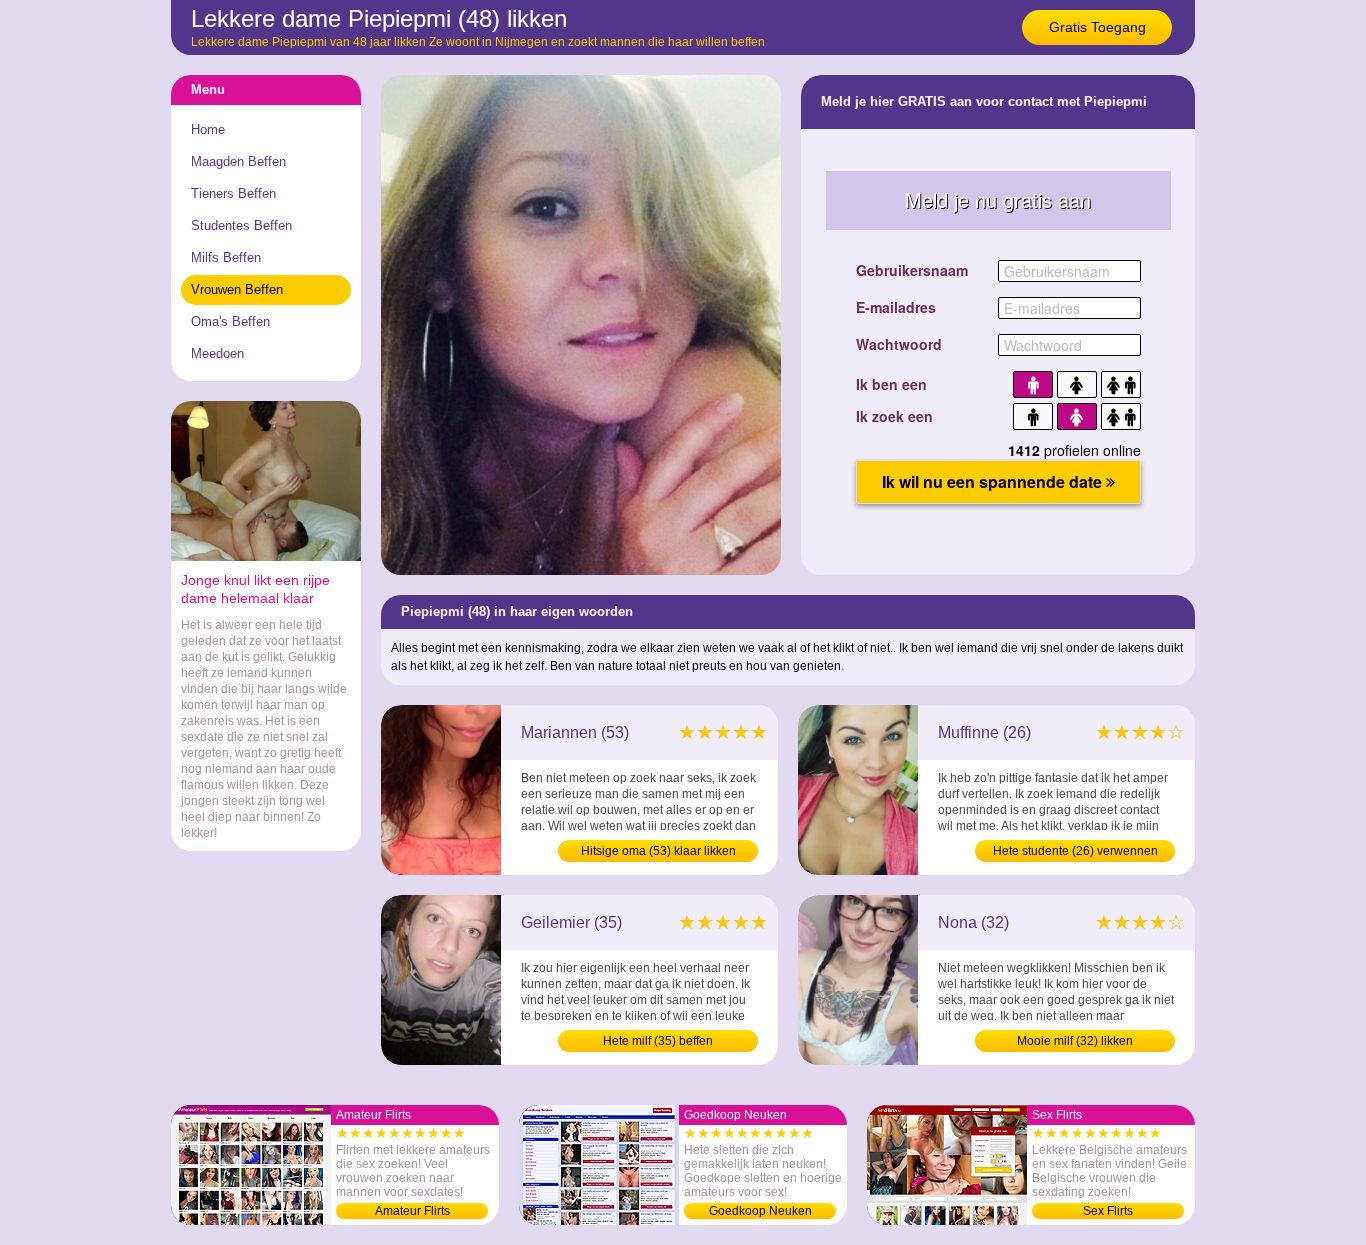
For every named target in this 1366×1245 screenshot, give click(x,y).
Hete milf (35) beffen (658, 1041)
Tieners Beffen (233, 193)
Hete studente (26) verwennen (1075, 851)
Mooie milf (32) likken (1075, 1041)
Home (208, 129)
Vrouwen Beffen (237, 289)
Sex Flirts (1108, 1211)
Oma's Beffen (230, 321)
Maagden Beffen (238, 161)
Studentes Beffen (241, 225)
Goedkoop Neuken (760, 1211)
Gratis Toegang (1097, 27)
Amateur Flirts (412, 1211)
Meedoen (217, 353)
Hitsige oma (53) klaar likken (658, 851)
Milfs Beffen (226, 257)
